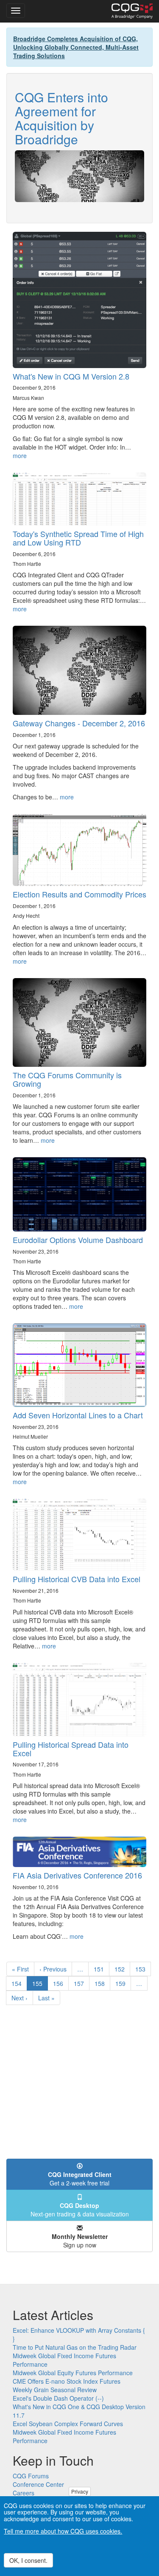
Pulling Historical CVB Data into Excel (77, 1579)
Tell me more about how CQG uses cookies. (63, 2531)
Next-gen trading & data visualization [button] (80, 2210)
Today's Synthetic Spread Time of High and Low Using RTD (78, 538)
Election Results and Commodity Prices (79, 894)
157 (81, 1983)
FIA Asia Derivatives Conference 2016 (77, 1875)
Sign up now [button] (80, 2241)
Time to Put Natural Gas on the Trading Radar (75, 2347)
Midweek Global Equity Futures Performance (73, 2373)
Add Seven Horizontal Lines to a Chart (78, 1415)
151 (101, 1969)
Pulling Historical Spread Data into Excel (71, 1749)
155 (40, 1985)
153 (142, 1969)
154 (18, 1983)
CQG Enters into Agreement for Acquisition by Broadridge (61, 118)
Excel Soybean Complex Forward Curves (68, 2424)
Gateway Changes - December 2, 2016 (79, 723)
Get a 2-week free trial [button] (80, 2179)
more (20, 456)
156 (60, 1983)
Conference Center (38, 2484)
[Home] (132, 11)
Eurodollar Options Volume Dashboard (78, 1240)
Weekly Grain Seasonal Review (55, 2390)
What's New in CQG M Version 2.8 (71, 376)
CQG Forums (31, 2476)
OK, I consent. (28, 2560)
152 (121, 1969)
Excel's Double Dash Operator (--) (58, 2398)
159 (122, 1983)
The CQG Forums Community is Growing (67, 1079)
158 (102, 1983)
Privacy (80, 2491)
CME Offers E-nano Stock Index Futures (67, 2381)
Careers (24, 2493)
